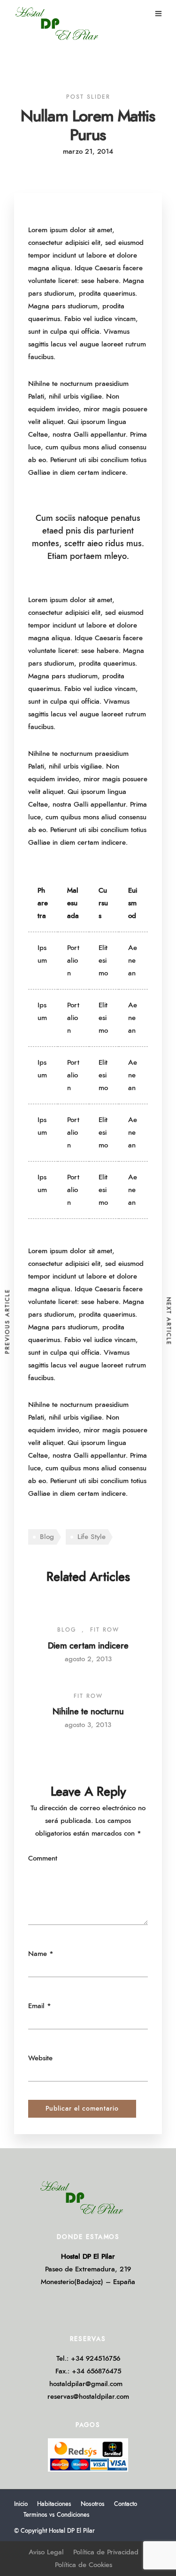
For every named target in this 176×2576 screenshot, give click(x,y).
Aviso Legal (46, 2552)
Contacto (126, 2504)
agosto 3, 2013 (88, 1725)
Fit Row (105, 1630)
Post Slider (88, 97)
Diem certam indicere (88, 1646)
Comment (43, 1858)
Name (38, 1954)
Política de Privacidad (106, 2552)
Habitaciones (54, 2504)
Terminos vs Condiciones (57, 2515)
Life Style (92, 1537)
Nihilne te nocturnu (88, 1712)
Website (40, 2058)
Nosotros (93, 2504)
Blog (47, 1537)
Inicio (21, 2504)
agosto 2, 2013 (88, 1659)
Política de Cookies (84, 2565)
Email (36, 2006)
